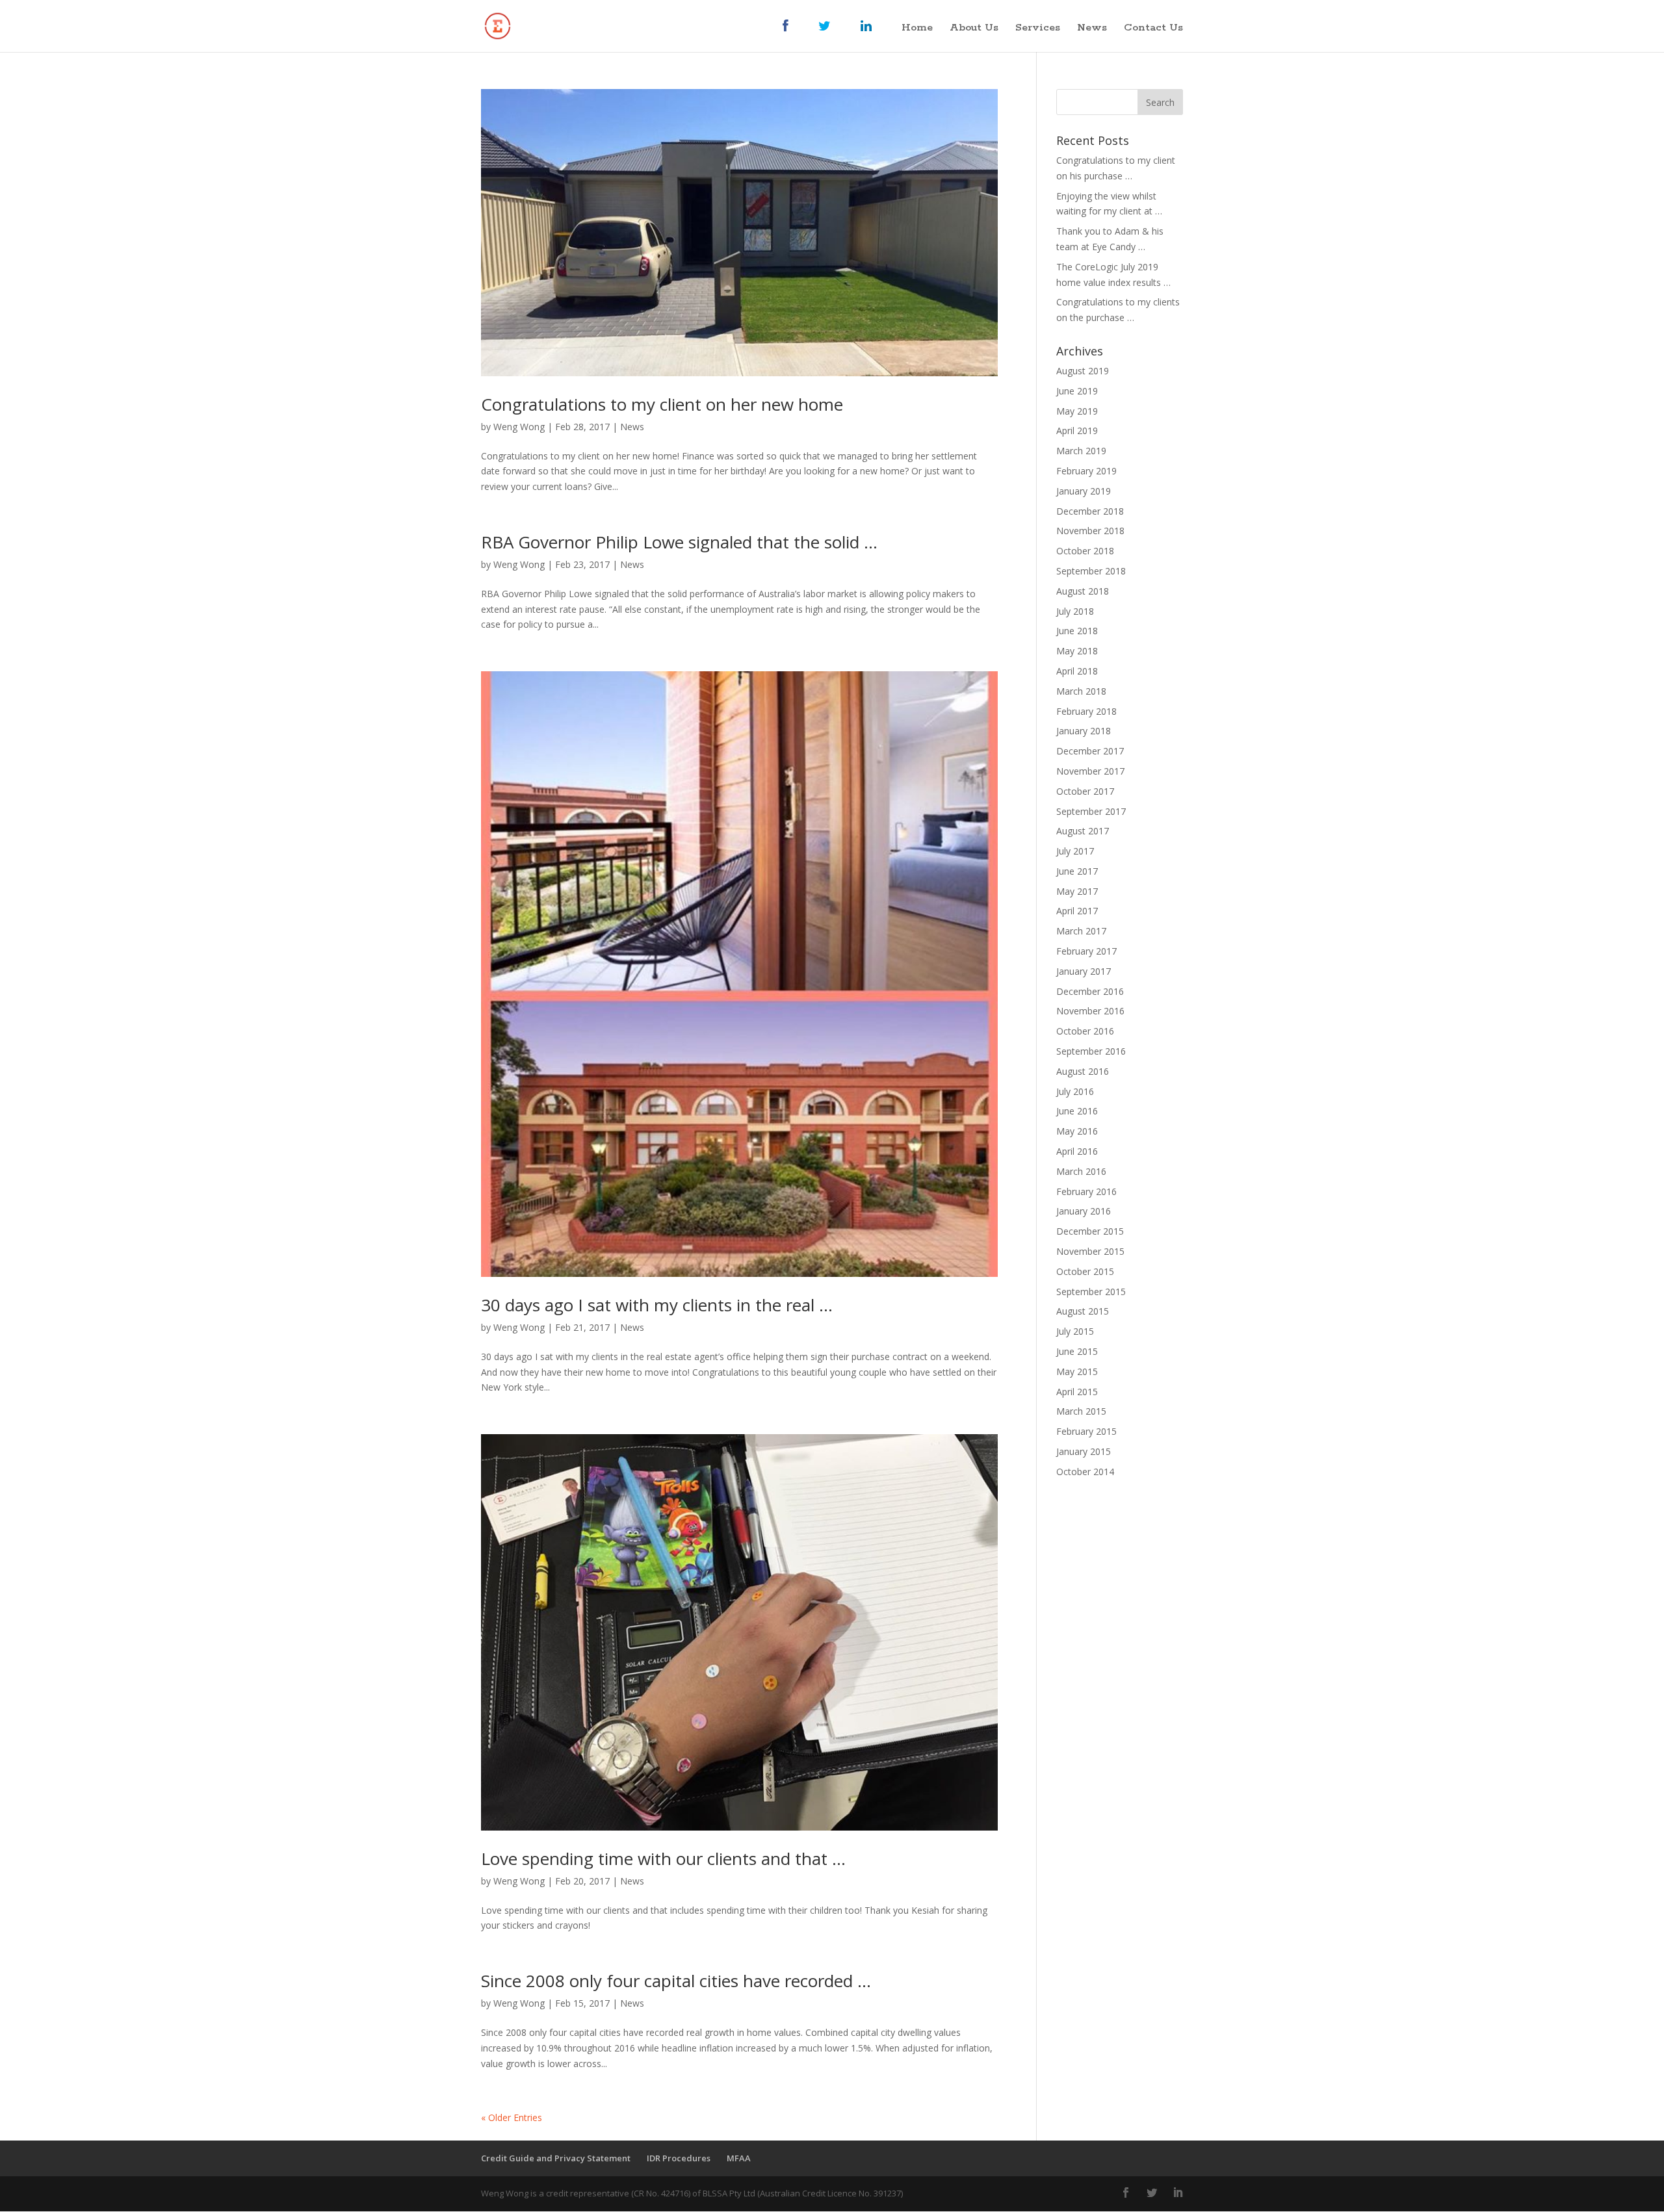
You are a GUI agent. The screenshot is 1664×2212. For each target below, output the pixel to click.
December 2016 (1090, 991)
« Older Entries (512, 2117)
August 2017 (1083, 831)
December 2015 (1090, 1231)
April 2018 (1077, 671)
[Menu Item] (792, 36)
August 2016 (1083, 1071)
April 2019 (1077, 431)
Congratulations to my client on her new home (662, 404)
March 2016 (1081, 1171)
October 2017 (1085, 791)
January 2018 (1084, 731)
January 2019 (1084, 491)
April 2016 (1077, 1151)
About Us (974, 29)
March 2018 (1081, 691)
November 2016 (1090, 1011)
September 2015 (1091, 1292)
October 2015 (1085, 1271)
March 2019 (1081, 451)
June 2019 (1077, 391)
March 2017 (1081, 931)
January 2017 (1084, 971)
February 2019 (1086, 471)
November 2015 (1090, 1251)
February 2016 (1086, 1191)
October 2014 (1085, 1472)
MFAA (739, 2158)
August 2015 (1083, 1311)
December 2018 (1090, 511)
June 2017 (1077, 871)
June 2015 (1077, 1351)
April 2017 (1077, 911)
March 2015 (1081, 1411)
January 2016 (1084, 1211)
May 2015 (1077, 1371)
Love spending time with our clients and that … (663, 1858)
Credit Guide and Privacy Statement (556, 2158)
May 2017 (1077, 891)
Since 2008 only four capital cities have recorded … (676, 1981)
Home (917, 29)
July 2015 (1075, 1331)
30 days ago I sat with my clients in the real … (657, 1305)
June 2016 (1077, 1111)
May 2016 (1077, 1131)
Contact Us (1153, 29)
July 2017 (1075, 851)
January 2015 (1084, 1451)
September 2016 (1091, 1051)
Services (1038, 29)
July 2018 (1075, 611)
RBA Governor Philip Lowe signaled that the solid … (679, 542)
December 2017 (1090, 751)
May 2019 (1077, 411)
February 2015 (1086, 1431)
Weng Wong (519, 427)
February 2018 (1086, 711)
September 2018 (1091, 571)
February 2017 (1086, 951)
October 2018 (1085, 551)
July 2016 (1075, 1091)
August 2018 (1083, 591)
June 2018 (1077, 631)
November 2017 (1090, 771)
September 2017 (1091, 811)
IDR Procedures (679, 2158)
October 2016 (1085, 1031)
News (1092, 29)
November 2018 (1090, 531)
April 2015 (1077, 1392)
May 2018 (1077, 651)
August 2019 (1083, 371)
